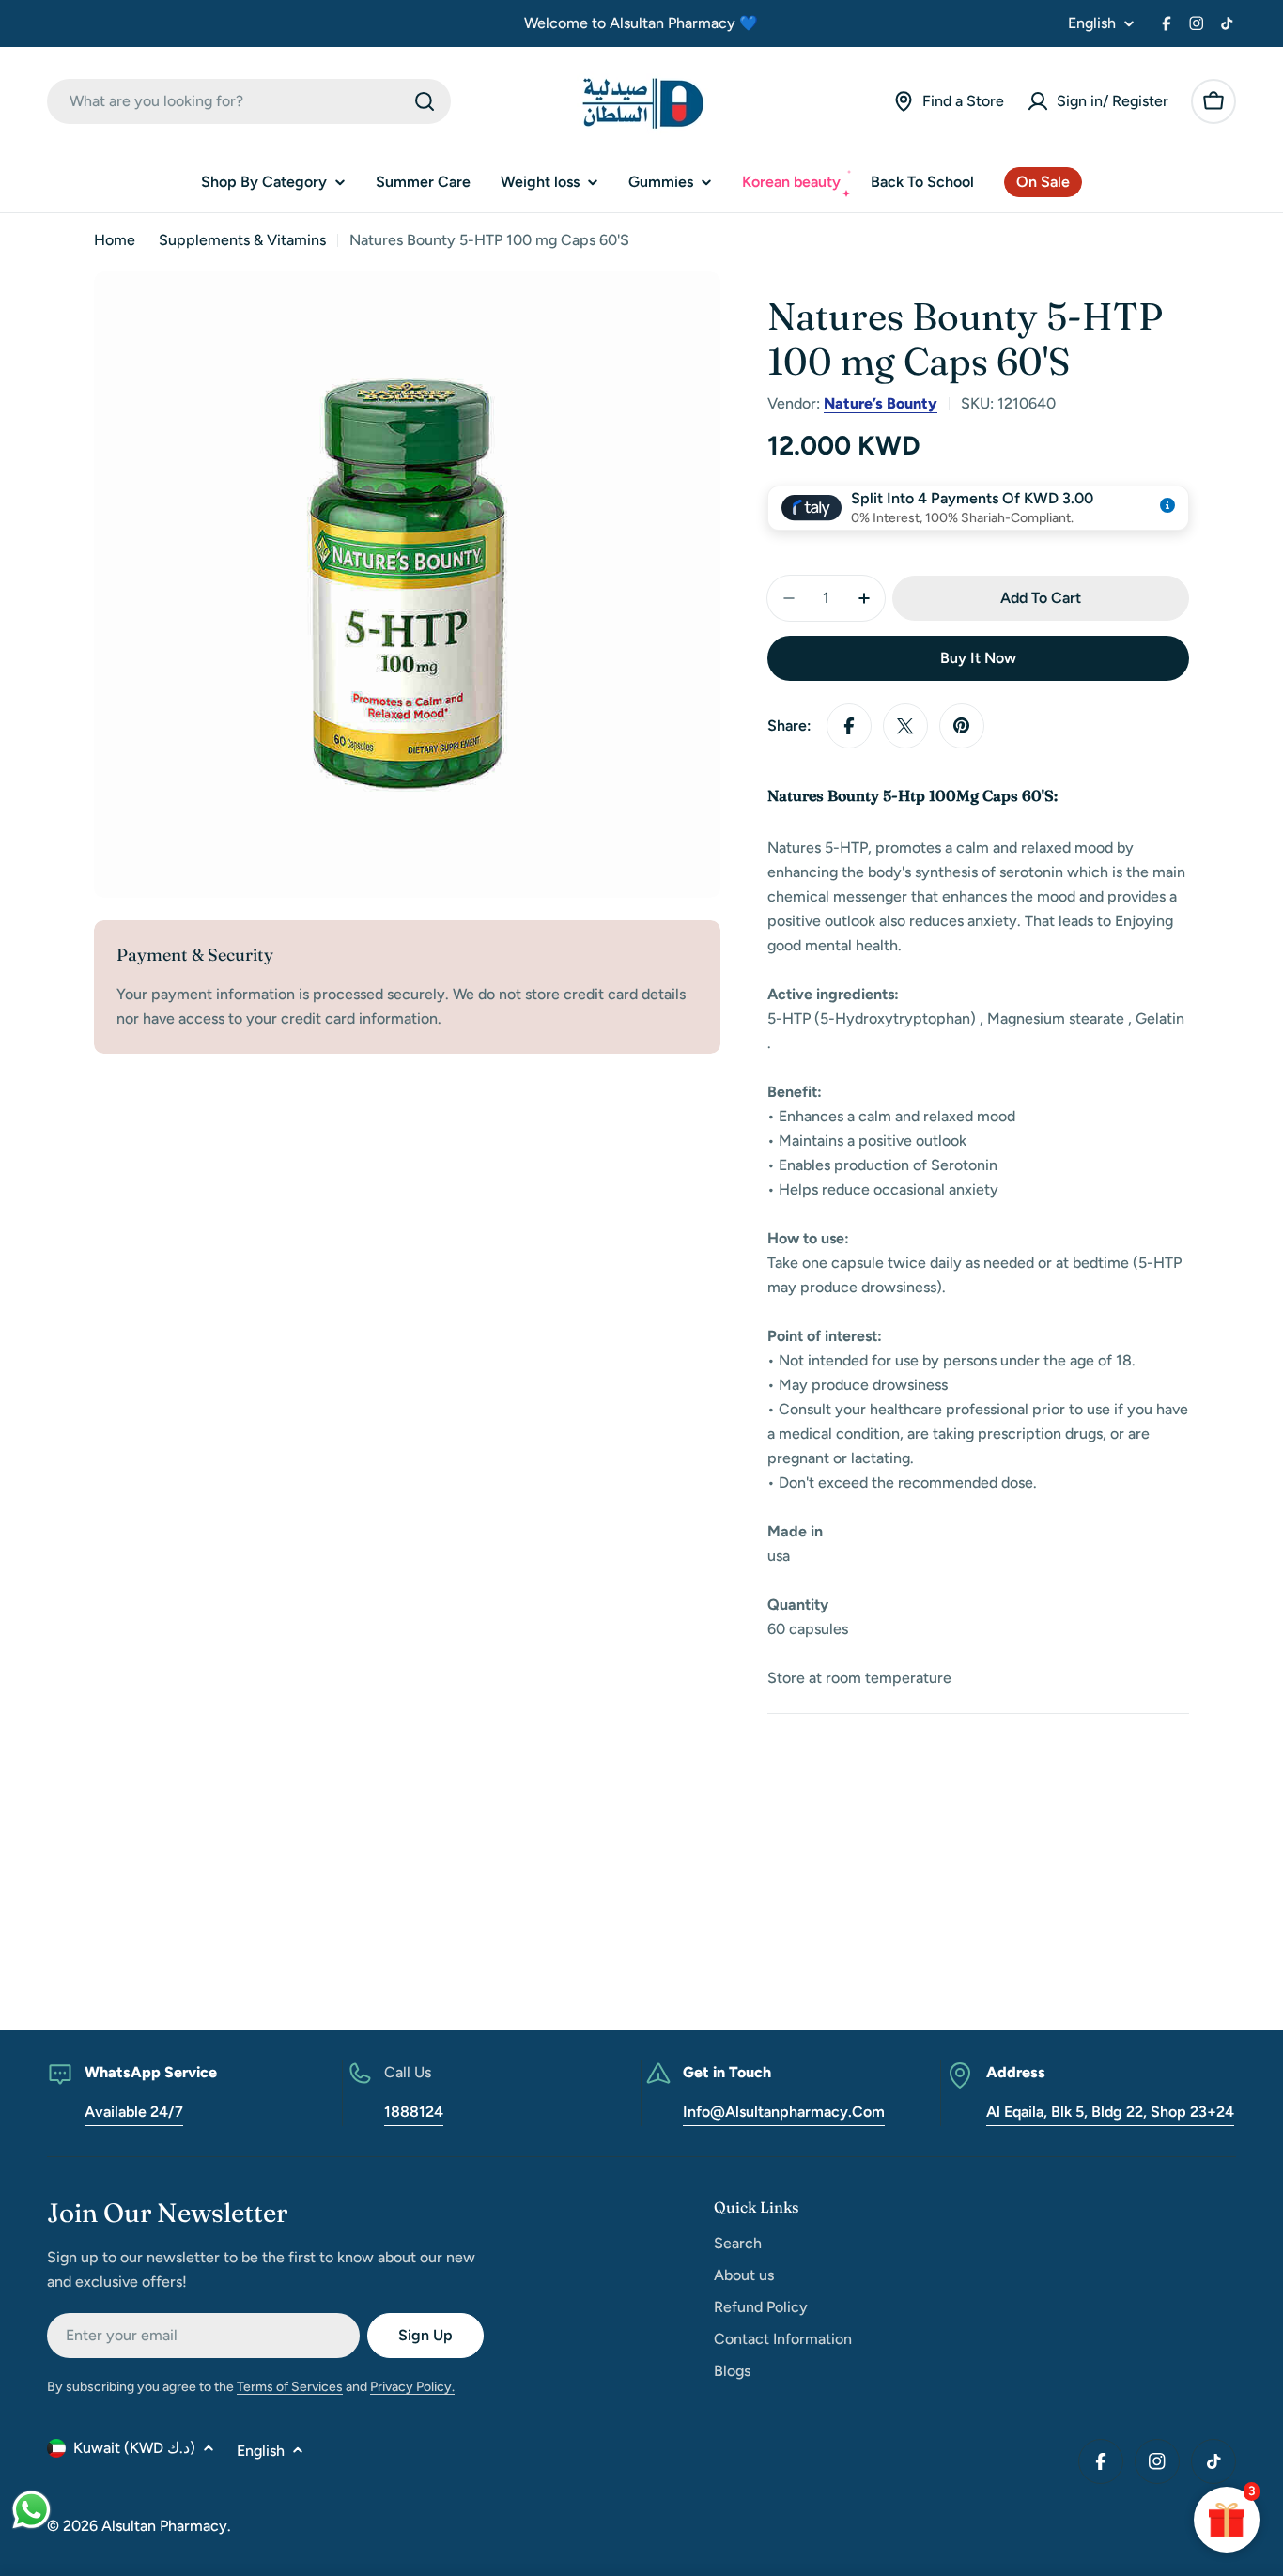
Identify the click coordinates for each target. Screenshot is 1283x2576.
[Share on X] (905, 726)
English (1092, 23)
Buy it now (978, 658)
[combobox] (249, 101)
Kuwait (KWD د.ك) (134, 2448)
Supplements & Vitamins (242, 240)
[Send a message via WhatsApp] (31, 2510)
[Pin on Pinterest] (962, 726)
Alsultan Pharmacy (164, 2526)
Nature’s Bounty (881, 403)
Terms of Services (290, 2387)
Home (115, 240)
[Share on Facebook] (849, 726)
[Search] (425, 101)
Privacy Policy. (412, 2387)
